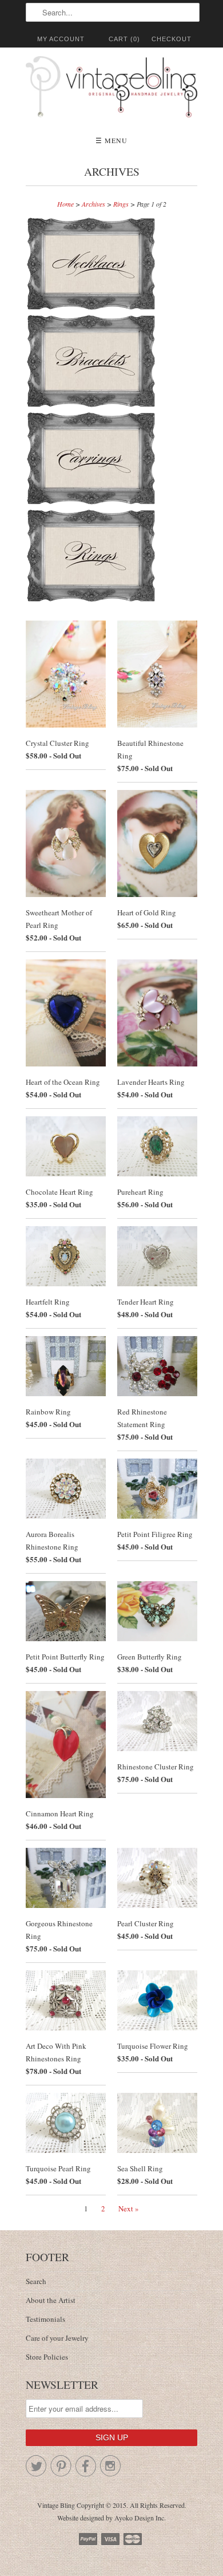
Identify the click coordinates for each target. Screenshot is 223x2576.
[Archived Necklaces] (93, 308)
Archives (112, 171)
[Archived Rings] (91, 600)
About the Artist (51, 2300)
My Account (61, 39)
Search (36, 2281)
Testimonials (45, 2319)
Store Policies (47, 2357)
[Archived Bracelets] (93, 405)
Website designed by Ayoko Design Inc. (111, 2518)
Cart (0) (124, 39)
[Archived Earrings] (93, 503)
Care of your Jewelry (57, 2338)
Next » (129, 2208)
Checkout (172, 39)
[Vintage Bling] (111, 89)
